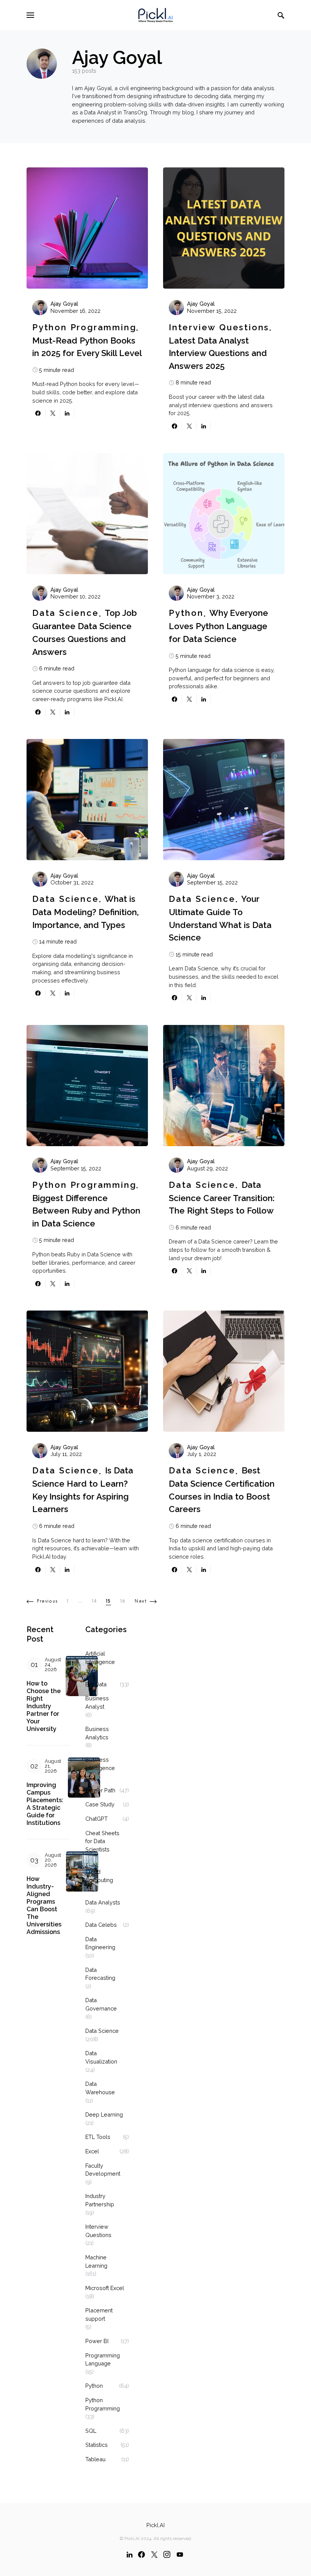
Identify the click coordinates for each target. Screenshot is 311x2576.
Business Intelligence (100, 1764)
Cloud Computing (99, 1876)
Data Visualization (101, 2057)
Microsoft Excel (105, 2288)
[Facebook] (141, 2554)
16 (123, 1601)
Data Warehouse (100, 2088)
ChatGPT (97, 1819)
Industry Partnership (100, 2200)
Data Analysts (103, 1902)
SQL (91, 2431)
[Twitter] (154, 2554)
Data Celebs (101, 1925)
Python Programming (84, 327)
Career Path (100, 1790)
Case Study (100, 1804)
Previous (47, 1601)
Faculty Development (103, 2170)
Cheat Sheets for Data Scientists (102, 1841)
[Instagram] (167, 2554)
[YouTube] (180, 2554)
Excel (92, 2151)
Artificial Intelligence (100, 1658)
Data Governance (101, 2004)
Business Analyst (97, 1702)
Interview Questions (219, 327)
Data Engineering (100, 1943)
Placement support (99, 2314)
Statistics (97, 2445)
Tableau (95, 2459)
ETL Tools (98, 2137)
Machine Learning (96, 2261)
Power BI (97, 2341)
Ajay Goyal (64, 304)
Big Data (96, 1684)
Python (186, 613)
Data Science (66, 613)
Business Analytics (97, 1733)
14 (94, 1601)
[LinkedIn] (130, 2554)
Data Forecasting (100, 1974)
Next (141, 1601)
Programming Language (103, 2360)
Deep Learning (104, 2114)
